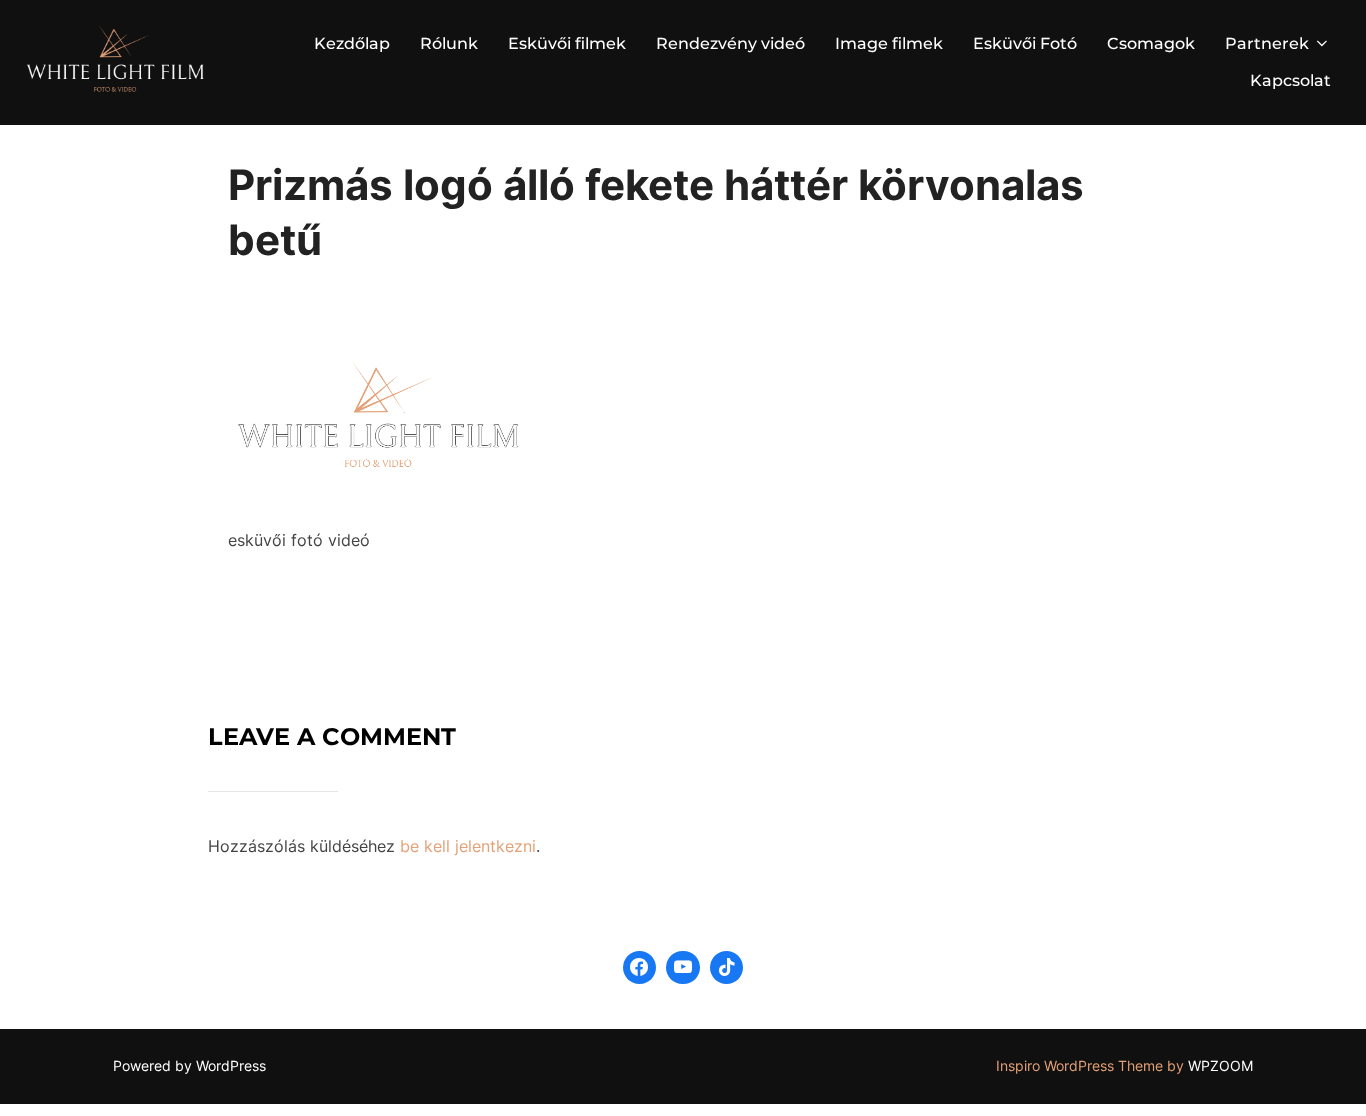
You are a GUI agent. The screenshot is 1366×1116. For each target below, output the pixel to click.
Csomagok (1151, 43)
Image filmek (889, 43)
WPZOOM (1220, 1065)
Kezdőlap (352, 43)
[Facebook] (640, 968)
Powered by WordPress (189, 1065)
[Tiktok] (727, 968)
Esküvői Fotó (1025, 43)
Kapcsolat (1290, 80)
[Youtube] (683, 968)
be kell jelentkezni (468, 846)
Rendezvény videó (730, 43)
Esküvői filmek (567, 43)
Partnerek (1267, 43)
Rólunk (449, 43)
